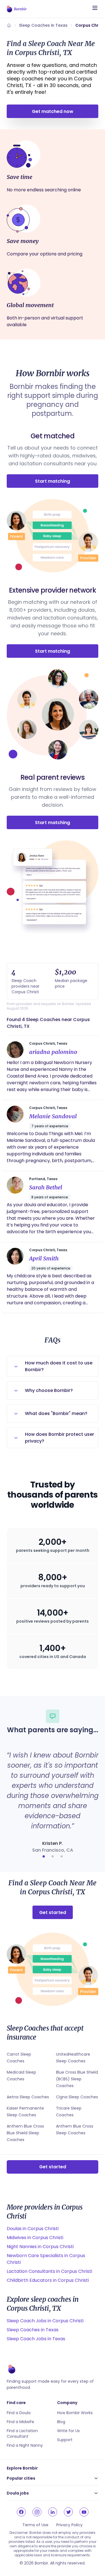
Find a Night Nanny (25, 2445)
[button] (44, 1856)
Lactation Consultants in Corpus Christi (49, 2271)
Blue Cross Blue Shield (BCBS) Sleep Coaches (77, 2079)
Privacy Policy (69, 2525)
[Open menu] (95, 8)
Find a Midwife (20, 2422)
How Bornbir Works (75, 2413)
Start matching (53, 481)
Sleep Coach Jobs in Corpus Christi (45, 2321)
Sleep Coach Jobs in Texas (36, 2339)
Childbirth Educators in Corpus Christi (48, 2280)
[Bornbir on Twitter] (68, 2512)
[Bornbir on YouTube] (84, 2512)
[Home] (9, 25)
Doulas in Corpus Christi (33, 2229)
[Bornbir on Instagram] (37, 2512)
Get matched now (53, 111)
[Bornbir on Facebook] (21, 2512)
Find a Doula (19, 2413)
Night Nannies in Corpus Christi (40, 2247)
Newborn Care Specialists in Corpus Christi (46, 2259)
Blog (61, 2422)
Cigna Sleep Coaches (77, 2097)
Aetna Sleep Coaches (28, 2097)
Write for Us (68, 2431)
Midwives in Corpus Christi (35, 2238)
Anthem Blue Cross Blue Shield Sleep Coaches (25, 2133)
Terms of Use (35, 2525)
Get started (53, 1912)
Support (65, 2440)
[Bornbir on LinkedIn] (53, 2512)
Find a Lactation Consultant (22, 2434)
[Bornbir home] (17, 9)
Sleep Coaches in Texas (43, 25)
